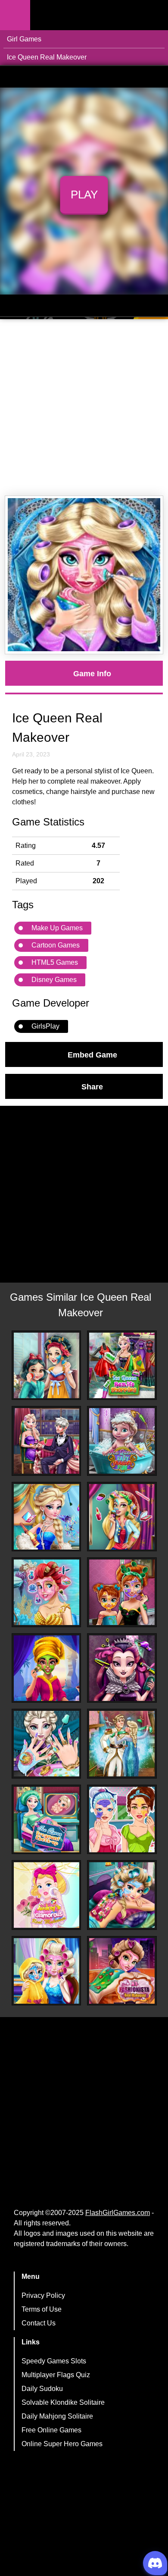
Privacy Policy (43, 2295)
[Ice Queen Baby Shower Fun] (122, 1441)
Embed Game (92, 1054)
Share (92, 1086)
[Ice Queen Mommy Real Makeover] (47, 1971)
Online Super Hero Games (62, 2444)
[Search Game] (154, 17)
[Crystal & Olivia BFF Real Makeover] (122, 1820)
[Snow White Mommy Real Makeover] (47, 1365)
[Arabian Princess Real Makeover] (47, 1668)
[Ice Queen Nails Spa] (47, 1744)
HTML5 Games (55, 962)
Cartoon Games (56, 945)
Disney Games (54, 980)
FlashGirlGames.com (118, 2213)
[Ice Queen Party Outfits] (47, 1517)
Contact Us (39, 2323)
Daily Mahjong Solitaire (57, 2416)
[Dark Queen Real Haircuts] (122, 1668)
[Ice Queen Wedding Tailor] (122, 1744)
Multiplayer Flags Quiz (56, 2375)
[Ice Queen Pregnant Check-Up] (47, 1820)
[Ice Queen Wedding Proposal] (47, 1441)
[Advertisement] (84, 408)
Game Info (92, 673)
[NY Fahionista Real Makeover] (122, 1971)
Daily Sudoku (42, 2389)
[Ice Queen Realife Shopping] (122, 1365)
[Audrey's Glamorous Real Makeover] (47, 1895)
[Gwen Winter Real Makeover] (122, 1517)
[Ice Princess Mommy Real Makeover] (122, 1592)
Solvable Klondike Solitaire (63, 2402)
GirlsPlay (45, 1026)
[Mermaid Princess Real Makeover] (47, 1592)
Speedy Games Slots (54, 2361)
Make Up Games (57, 928)
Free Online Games (51, 2430)
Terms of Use (42, 2309)
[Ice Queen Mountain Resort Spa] (122, 1895)
